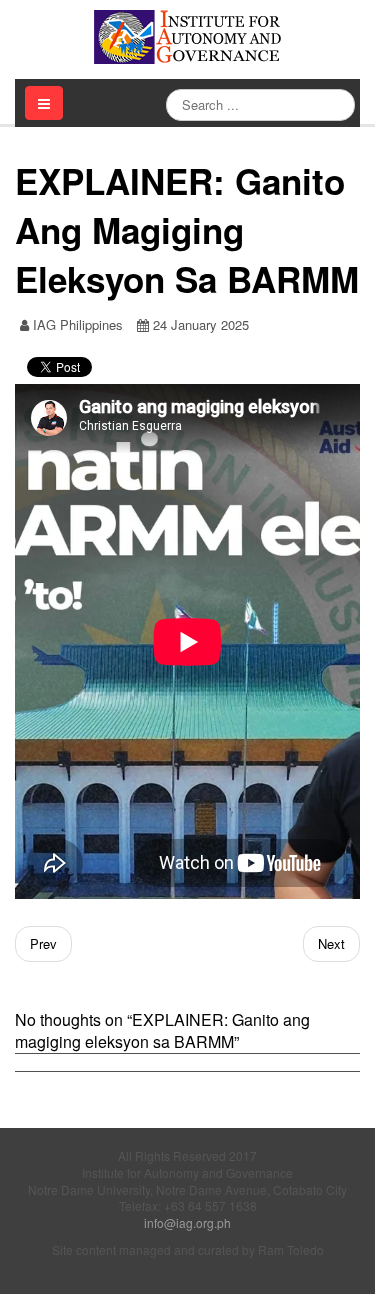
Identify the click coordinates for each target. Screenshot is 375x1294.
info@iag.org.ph (187, 1222)
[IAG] (188, 37)
